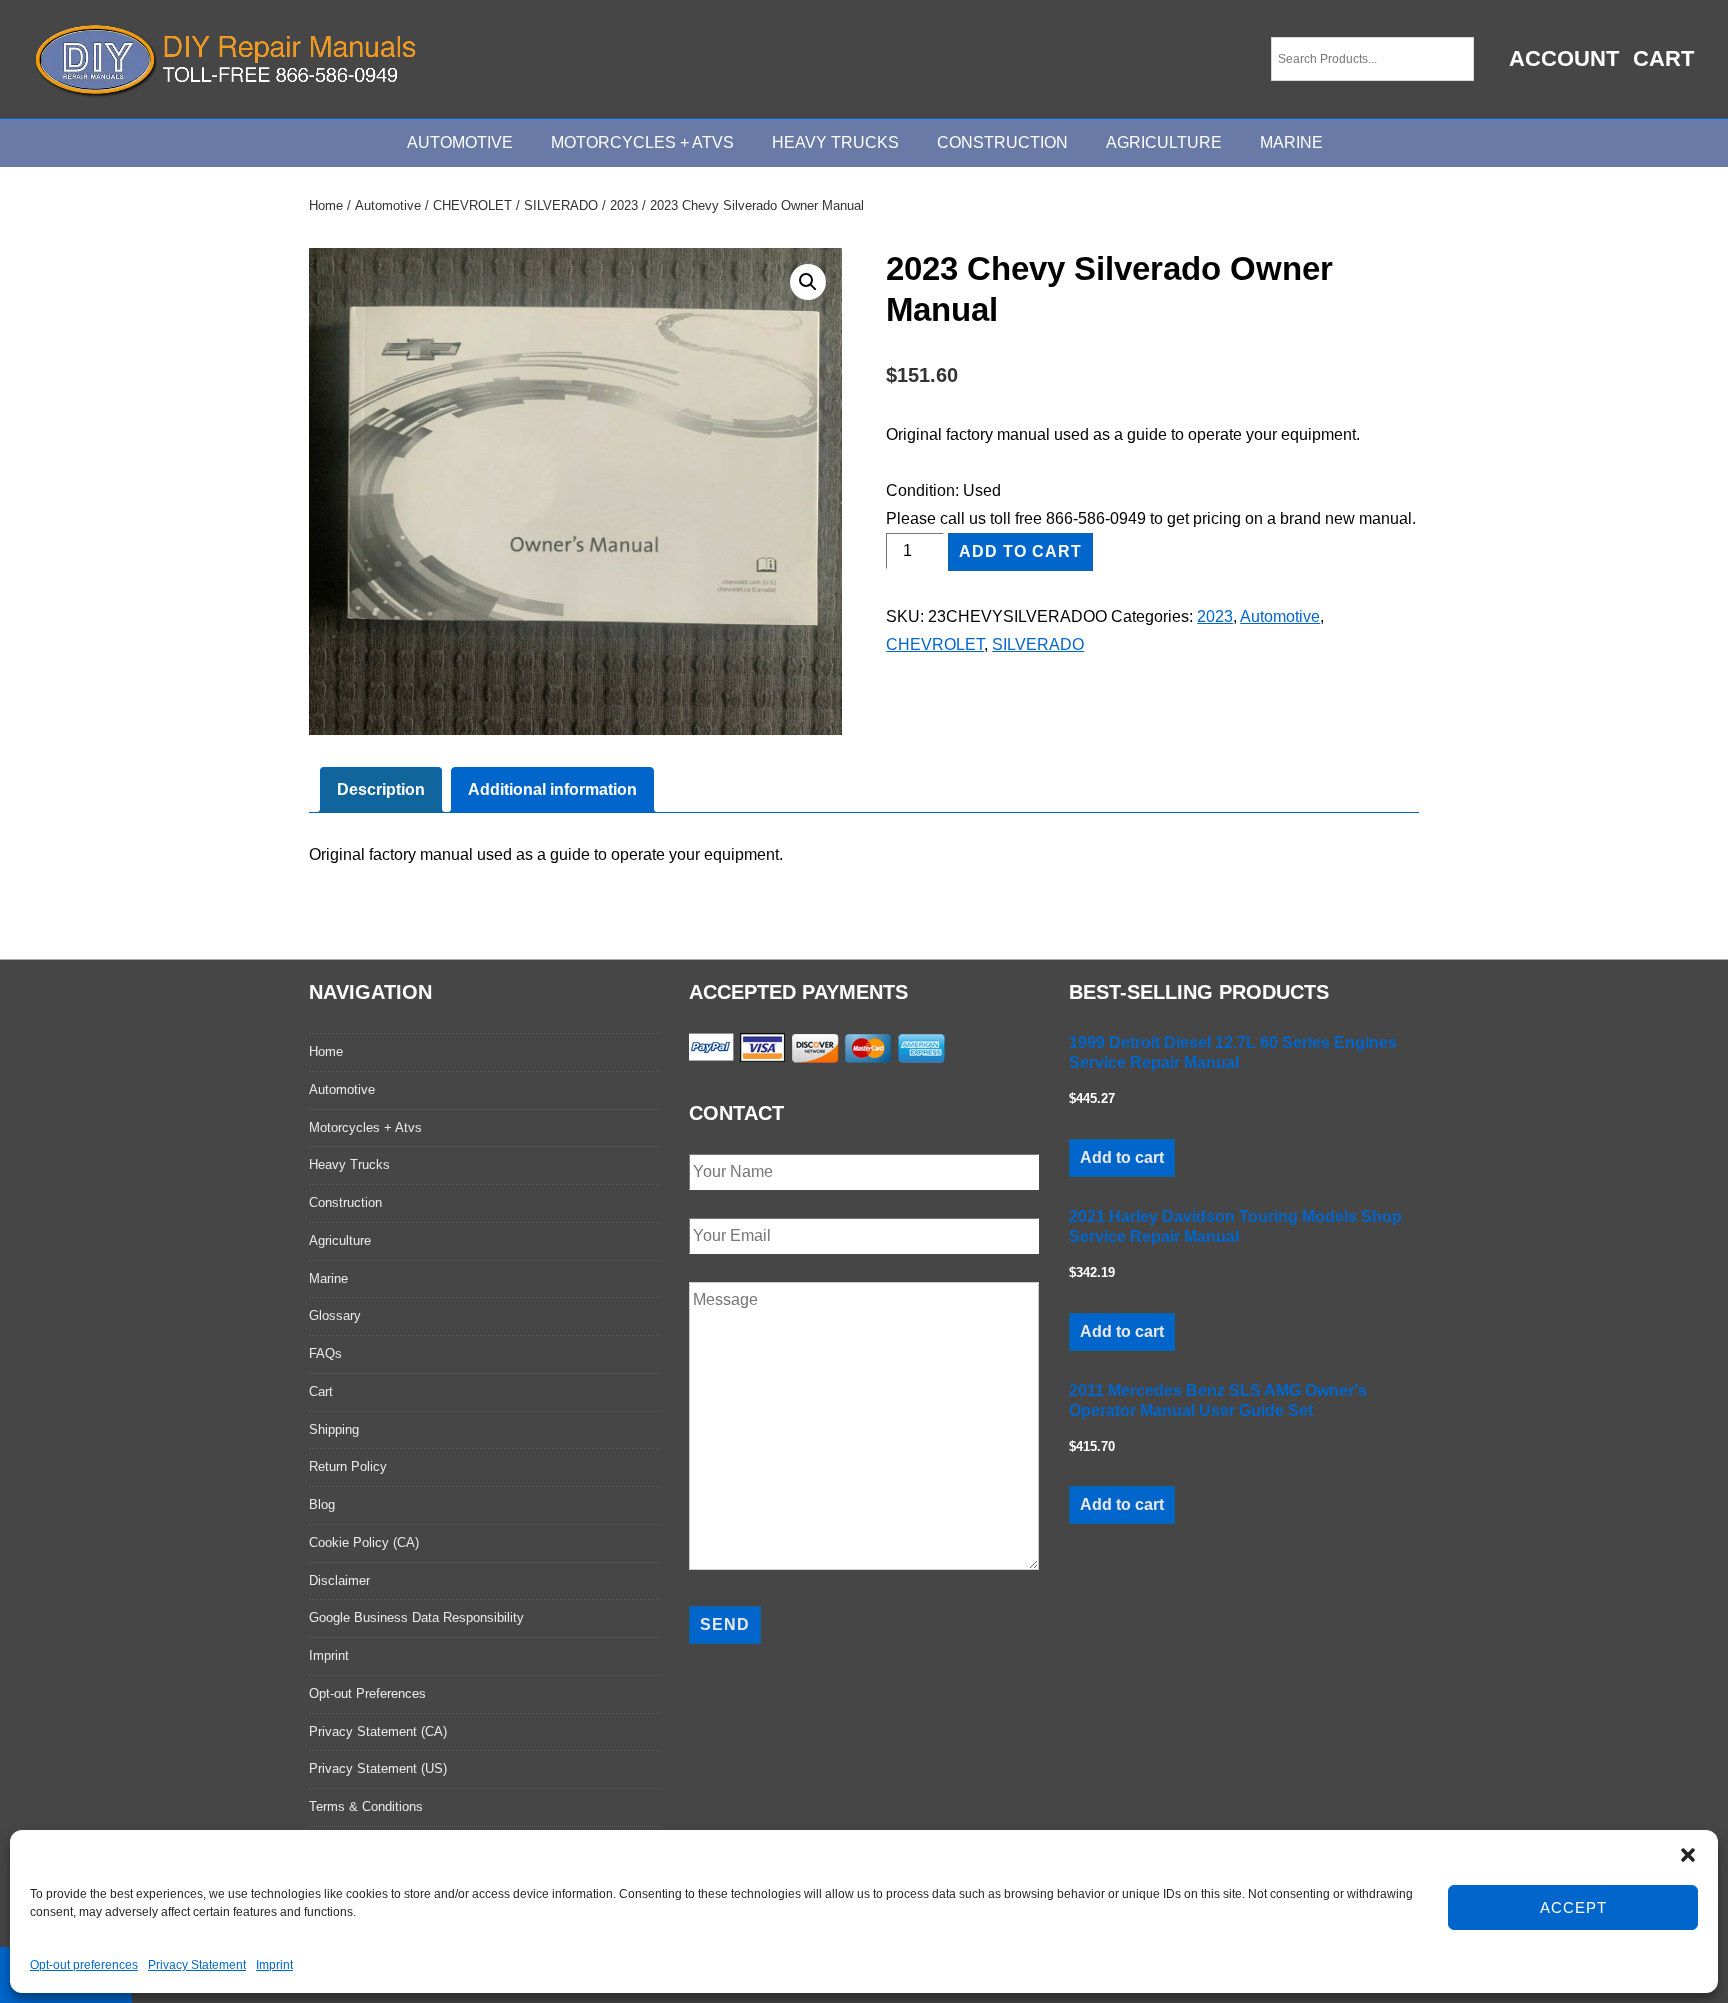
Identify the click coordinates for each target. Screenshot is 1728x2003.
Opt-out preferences (84, 1965)
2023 (624, 205)
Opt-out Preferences (367, 1693)
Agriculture (1164, 142)
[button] (1688, 1855)
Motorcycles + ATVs (642, 142)
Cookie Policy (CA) (364, 1542)
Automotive (460, 142)
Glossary (335, 1315)
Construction (1002, 142)
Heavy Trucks (835, 142)
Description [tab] (381, 789)
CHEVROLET (472, 205)
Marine (1291, 142)
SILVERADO (561, 205)
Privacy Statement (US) (378, 1768)
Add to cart (1020, 551)
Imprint (274, 1965)
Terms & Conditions (366, 1806)
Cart (1663, 58)
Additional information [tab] (552, 789)
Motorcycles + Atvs (365, 1127)
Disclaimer (339, 1580)
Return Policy (348, 1466)
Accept (1573, 1907)
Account (1564, 58)
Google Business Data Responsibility (416, 1617)
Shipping (334, 1429)
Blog (322, 1504)
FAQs (325, 1353)
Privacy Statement (197, 1965)
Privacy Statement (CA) (378, 1731)
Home (326, 205)
